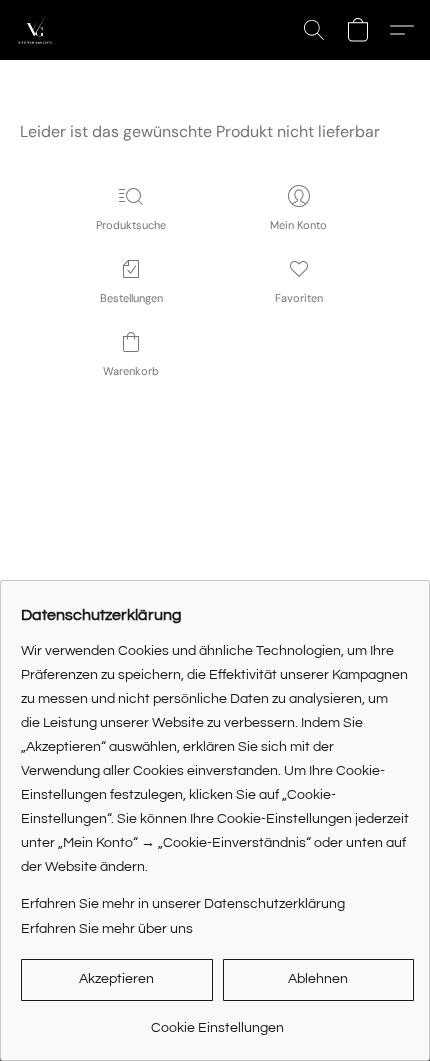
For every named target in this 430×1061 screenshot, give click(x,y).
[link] (217, 1020)
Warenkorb (131, 371)
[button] (36, 30)
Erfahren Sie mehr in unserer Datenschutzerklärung (183, 904)
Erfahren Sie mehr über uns (107, 929)
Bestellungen (131, 298)
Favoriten (299, 298)
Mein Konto (298, 225)
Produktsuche (131, 225)
